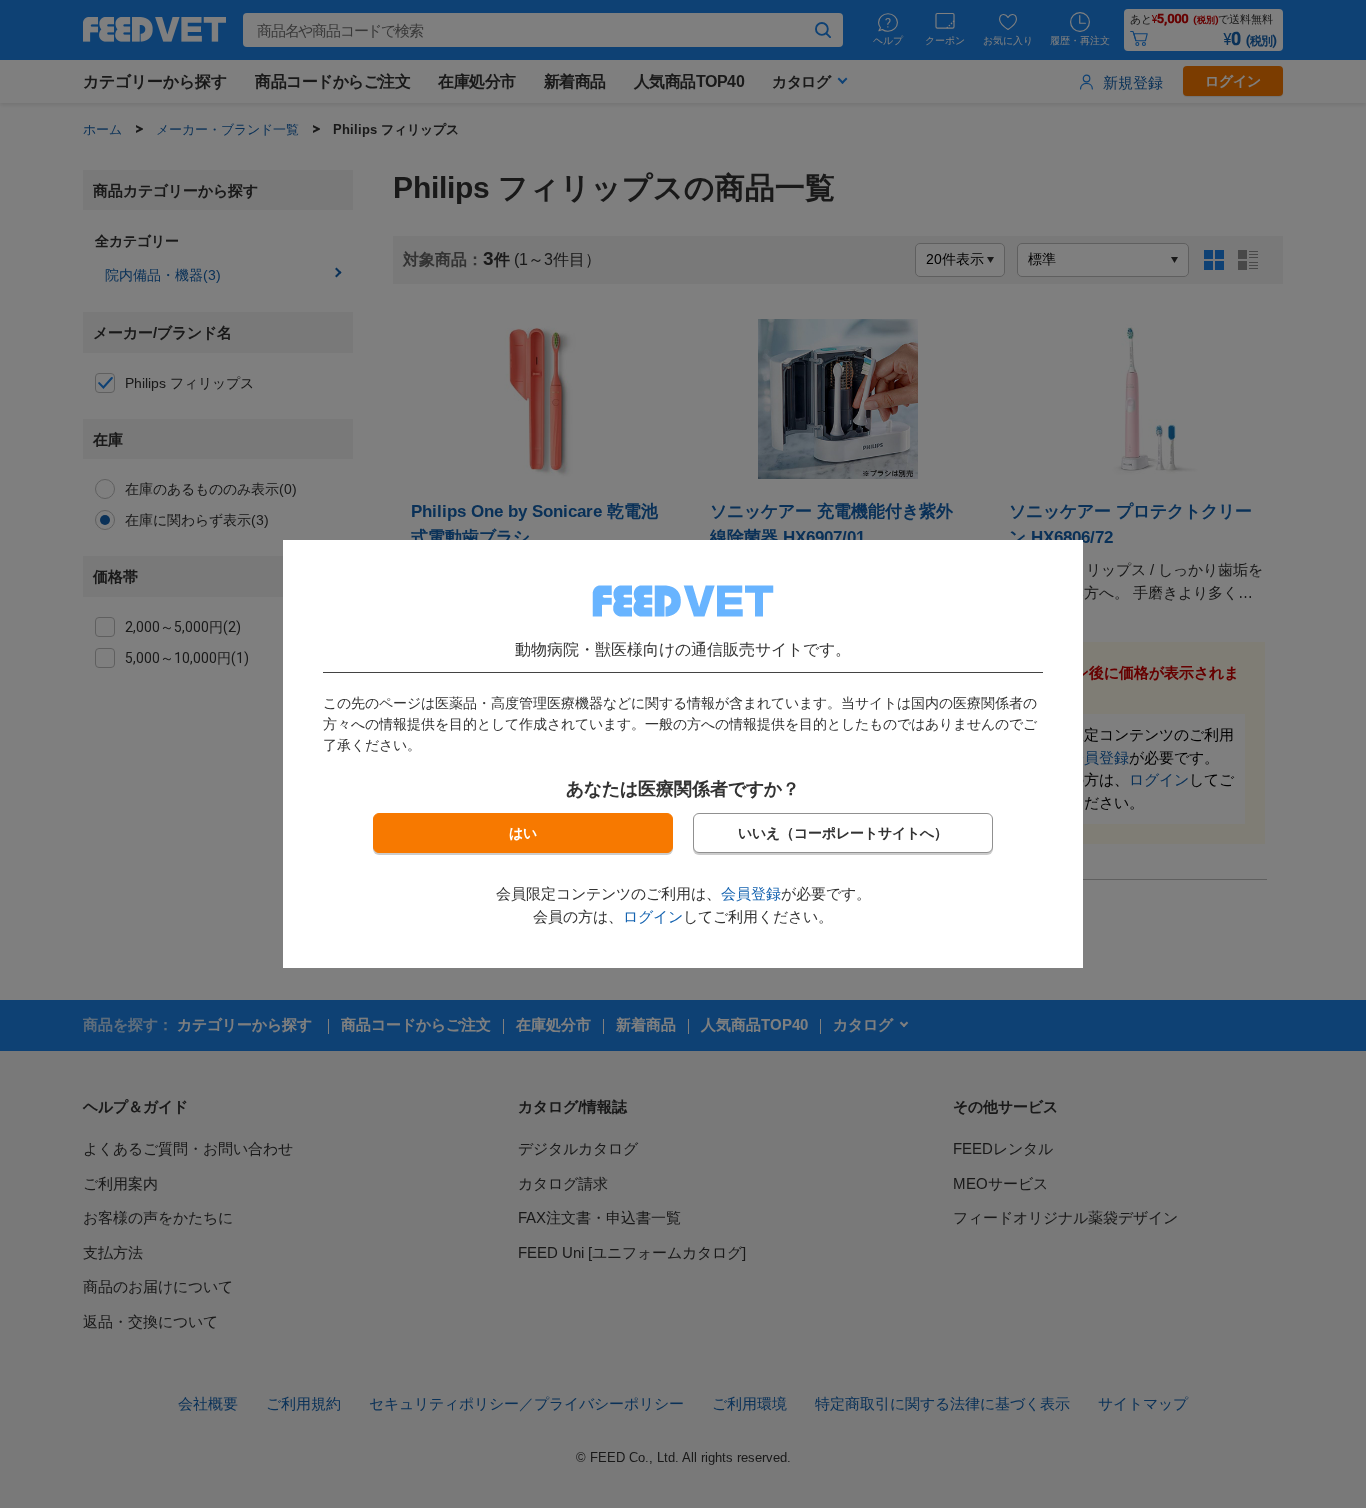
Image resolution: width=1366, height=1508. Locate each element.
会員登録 (751, 893)
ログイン (653, 916)
